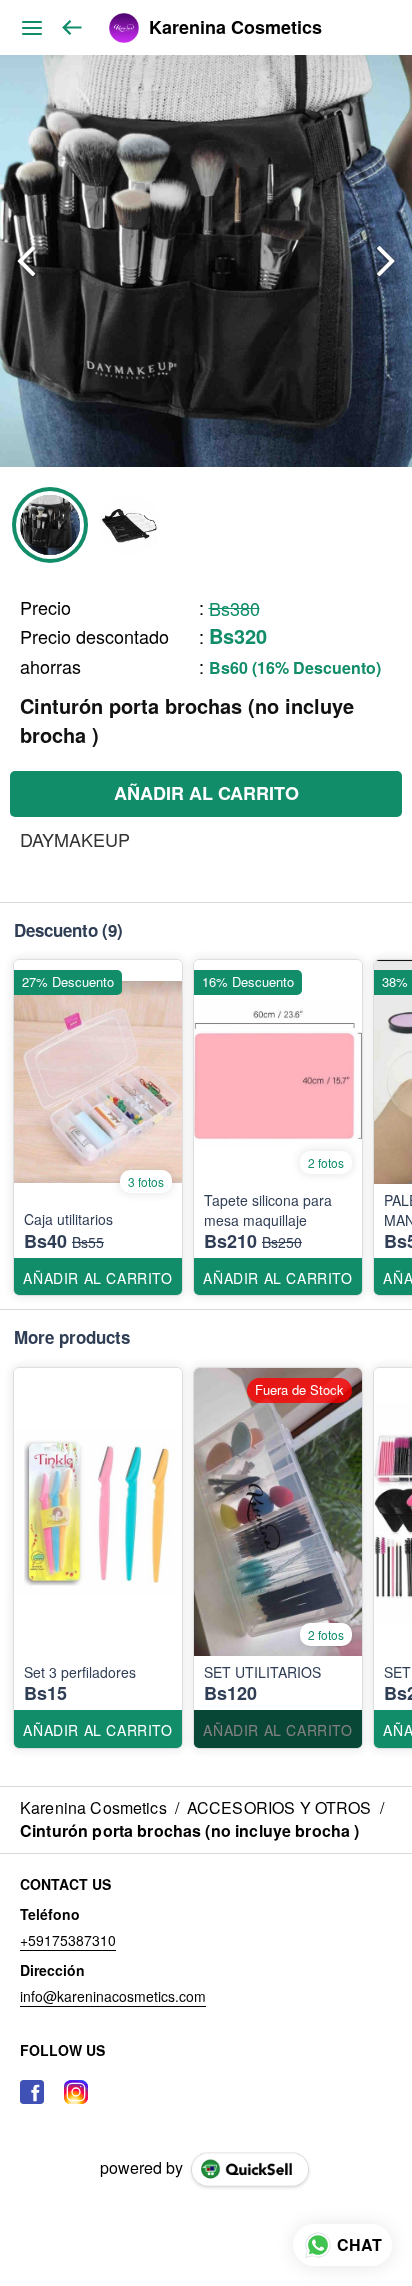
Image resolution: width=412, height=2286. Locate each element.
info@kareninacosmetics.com (113, 1996)
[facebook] (32, 2092)
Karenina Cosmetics (235, 28)
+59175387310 (68, 1940)
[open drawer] (32, 28)
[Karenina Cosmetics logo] (124, 28)
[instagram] (76, 2092)
